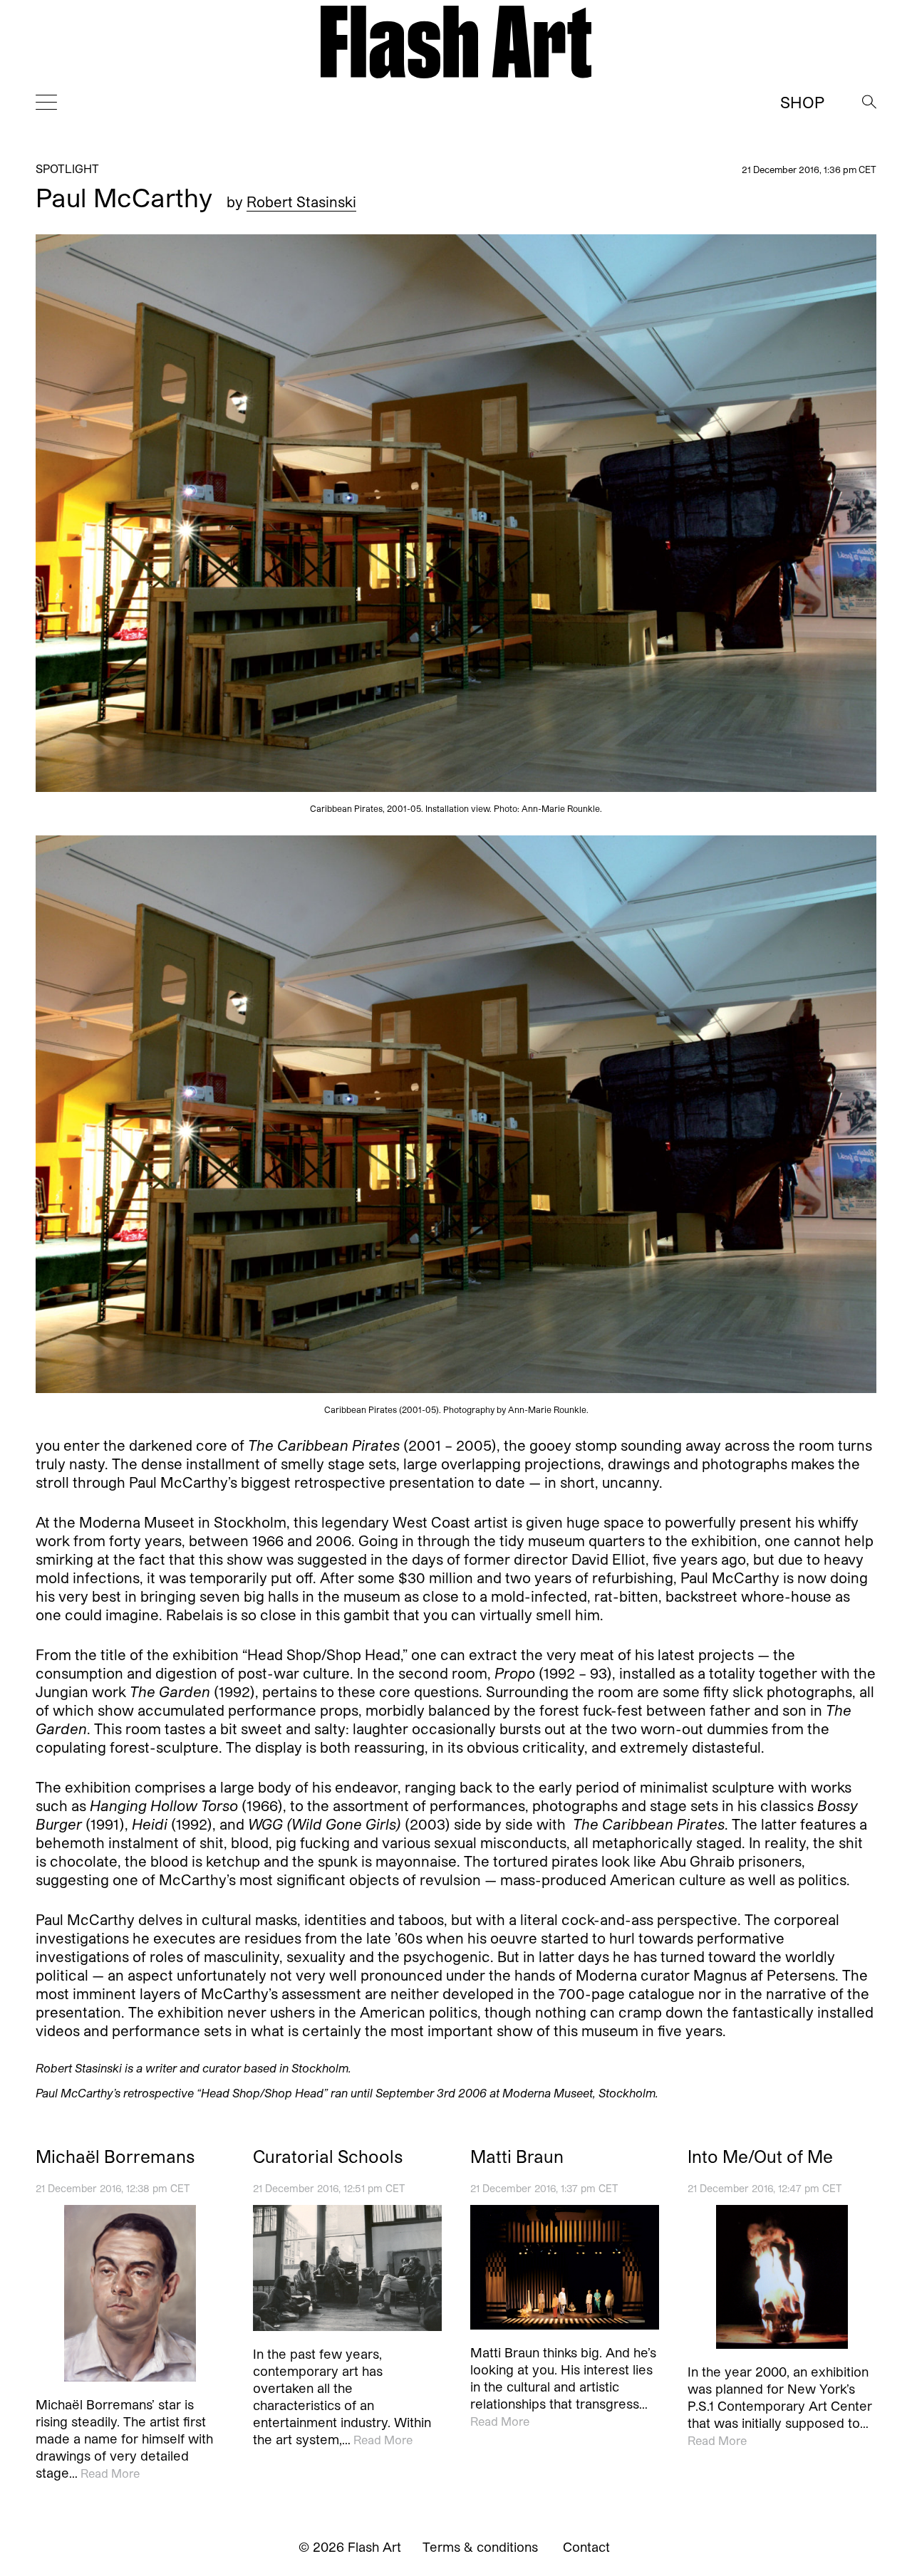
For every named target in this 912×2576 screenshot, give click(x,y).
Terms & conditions (480, 2547)
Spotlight (67, 168)
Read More (110, 2473)
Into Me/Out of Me (760, 2157)
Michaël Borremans (115, 2157)
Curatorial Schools (328, 2157)
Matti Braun (517, 2157)
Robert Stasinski (301, 202)
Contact (586, 2547)
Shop (802, 102)
